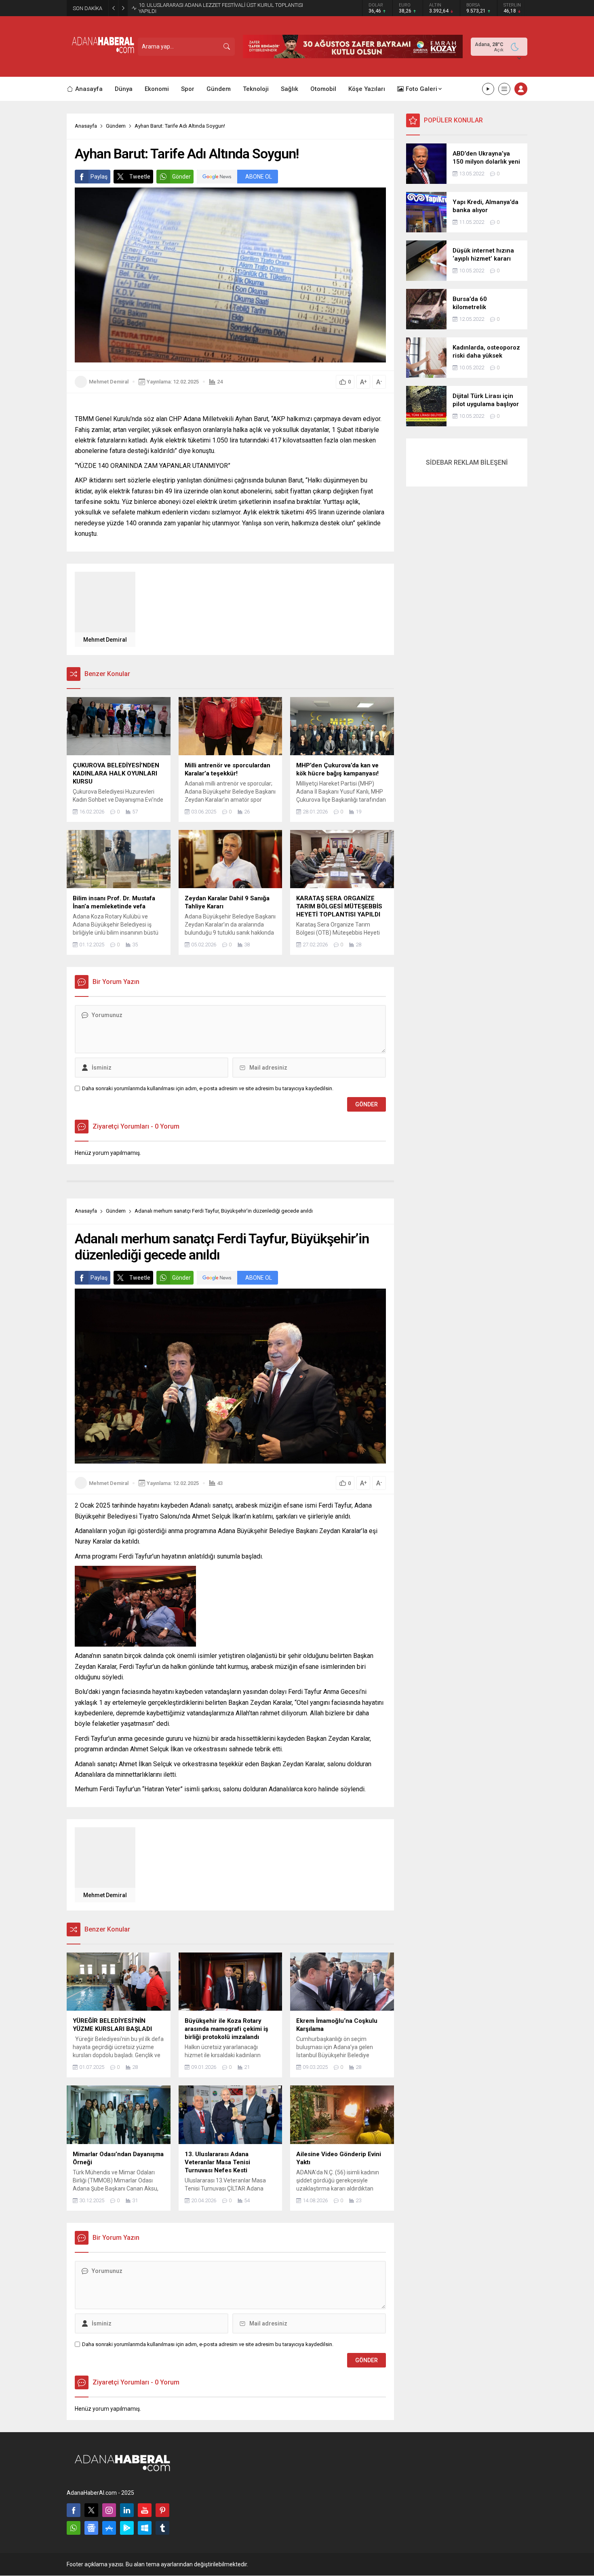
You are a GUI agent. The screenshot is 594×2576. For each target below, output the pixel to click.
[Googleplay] (127, 2528)
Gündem (116, 126)
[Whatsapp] (74, 2528)
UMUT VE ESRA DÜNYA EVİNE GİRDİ (180, 8)
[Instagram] (109, 2510)
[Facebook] (74, 2510)
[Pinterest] (162, 2510)
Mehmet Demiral (109, 382)
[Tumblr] (162, 2528)
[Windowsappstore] (145, 2528)
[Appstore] (109, 2528)
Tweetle (140, 177)
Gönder (181, 177)
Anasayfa (86, 126)
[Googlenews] (91, 2528)
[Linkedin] (127, 2510)
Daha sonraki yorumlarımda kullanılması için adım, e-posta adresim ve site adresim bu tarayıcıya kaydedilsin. (208, 1088)
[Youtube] (145, 2510)
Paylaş (99, 177)
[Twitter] (91, 2510)
